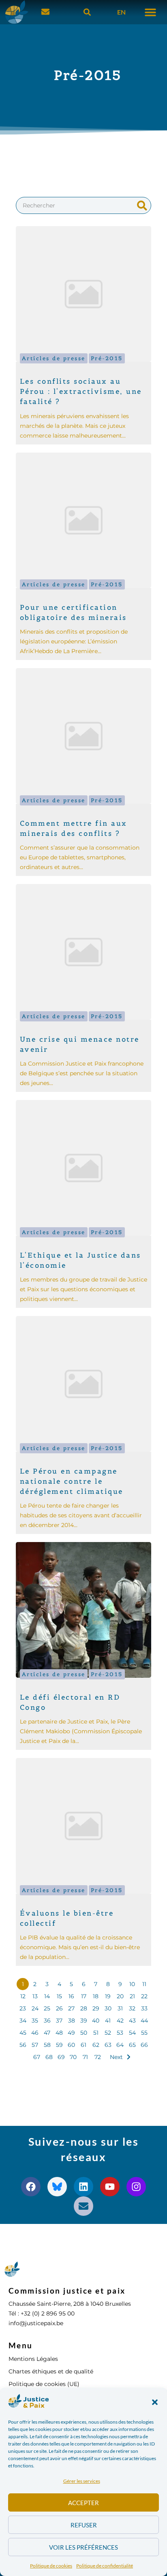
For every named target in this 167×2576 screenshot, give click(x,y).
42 (120, 2021)
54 (132, 2033)
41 (108, 2021)
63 (108, 2045)
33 (144, 2008)
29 (96, 2008)
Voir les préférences (83, 2547)
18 (96, 1996)
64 (120, 2045)
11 (144, 1984)
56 (23, 2045)
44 (144, 2021)
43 (132, 2021)
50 (84, 2033)
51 (96, 2033)
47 (47, 2033)
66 (144, 2045)
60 (71, 2045)
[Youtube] (110, 2187)
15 (59, 1996)
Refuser (84, 2525)
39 (84, 2021)
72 (98, 2057)
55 (144, 2033)
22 (144, 1996)
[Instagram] (136, 2187)
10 (132, 1984)
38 (72, 2021)
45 (23, 2033)
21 (132, 1996)
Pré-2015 (107, 358)
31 (120, 2008)
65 (132, 2045)
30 (108, 2008)
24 (35, 2008)
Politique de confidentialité (105, 2566)
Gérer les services (82, 2481)
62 (96, 2045)
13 (35, 1996)
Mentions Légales (33, 2359)
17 (84, 1996)
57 (35, 2045)
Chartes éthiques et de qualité (51, 2371)
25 (47, 2008)
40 (96, 2021)
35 (35, 2021)
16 (71, 1996)
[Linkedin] (83, 2187)
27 (71, 2008)
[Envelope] (83, 2206)
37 (59, 2021)
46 (35, 2033)
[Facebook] (31, 2187)
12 (23, 1996)
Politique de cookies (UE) (44, 2384)
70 (73, 2057)
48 (59, 2033)
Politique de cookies (51, 2566)
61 (83, 2045)
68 (49, 2057)
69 (61, 2057)
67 (37, 2057)
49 (71, 2033)
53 (120, 2033)
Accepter (83, 2503)
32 (132, 2008)
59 (59, 2045)
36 (47, 2021)
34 (23, 2021)
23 (23, 2008)
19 (108, 1996)
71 (85, 2057)
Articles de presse (54, 358)
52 (108, 2033)
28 (84, 2008)
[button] (155, 2402)
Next (116, 2057)
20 (120, 1996)
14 (47, 1996)
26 (59, 2008)
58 (47, 2045)
